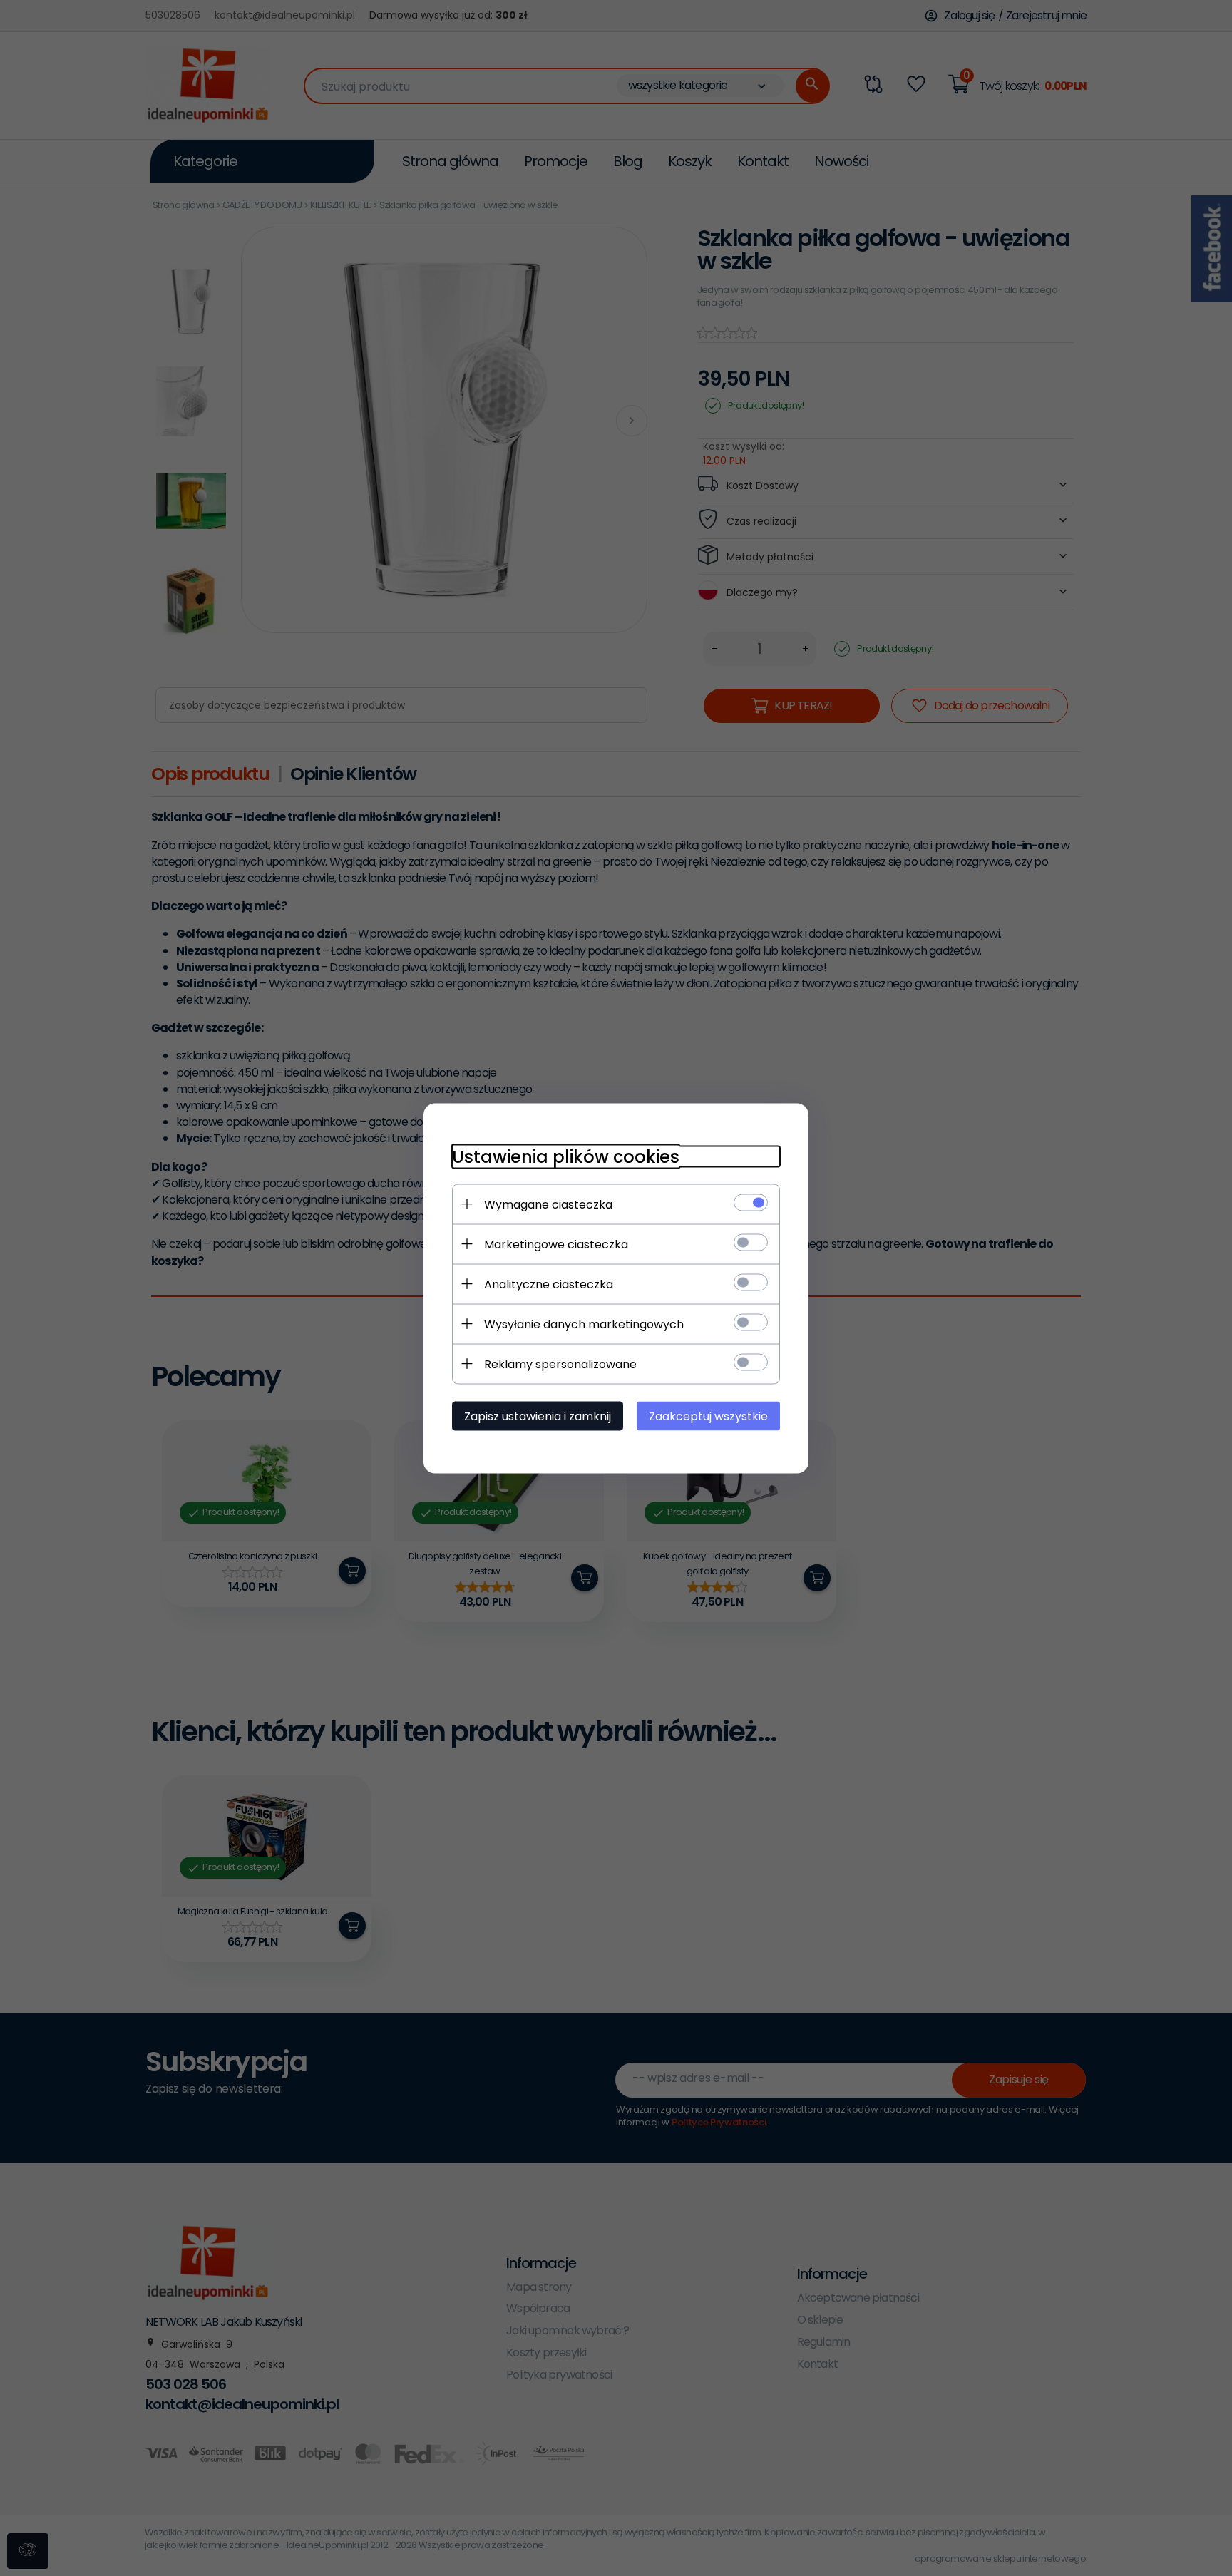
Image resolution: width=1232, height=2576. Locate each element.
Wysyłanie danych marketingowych (584, 1324)
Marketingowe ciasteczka (556, 1244)
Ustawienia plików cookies (566, 1156)
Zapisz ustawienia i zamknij (538, 1416)
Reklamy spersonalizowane (560, 1364)
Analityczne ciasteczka (549, 1284)
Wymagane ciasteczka (548, 1204)
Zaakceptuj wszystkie (708, 1416)
